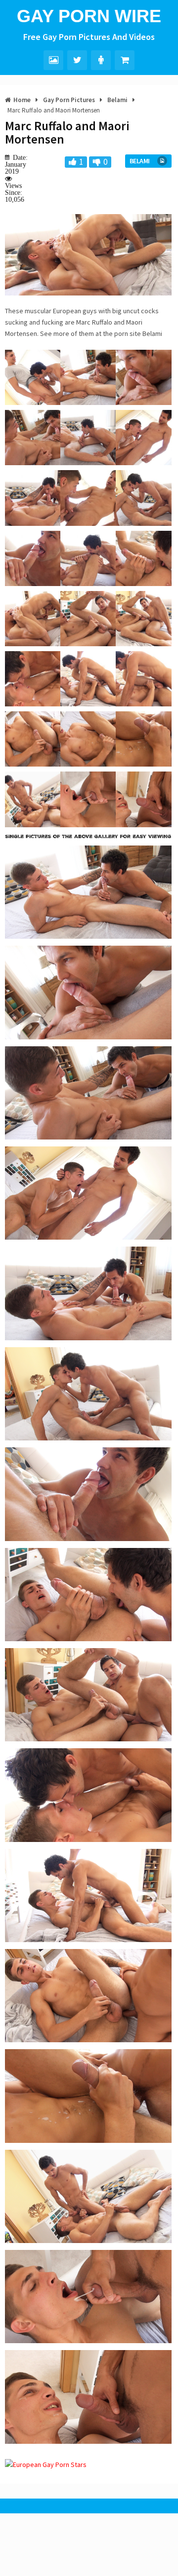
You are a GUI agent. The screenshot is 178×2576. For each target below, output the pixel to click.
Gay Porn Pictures (69, 100)
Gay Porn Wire (89, 16)
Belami (117, 100)
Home (22, 100)
